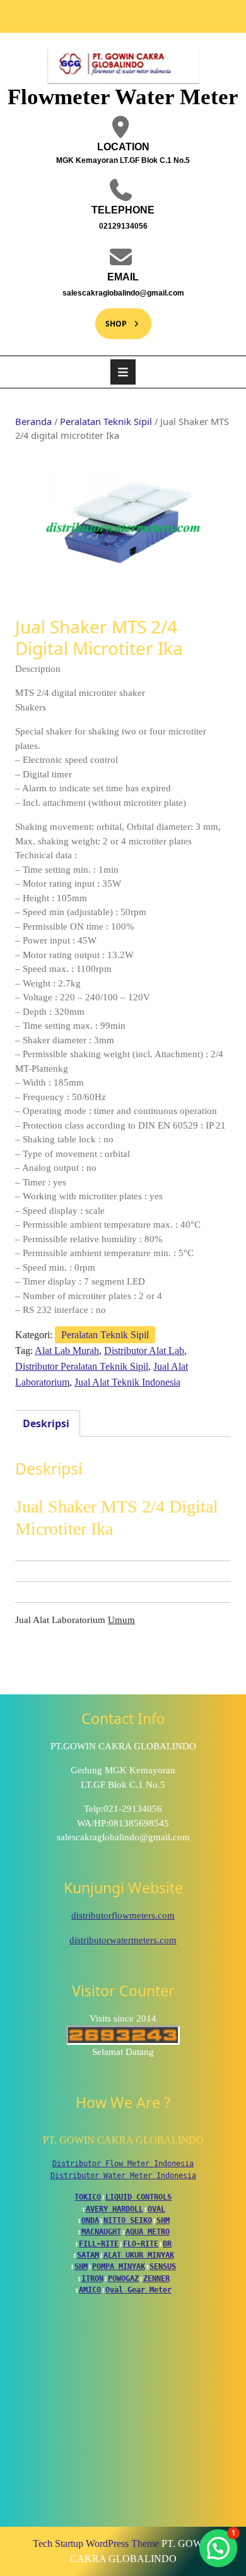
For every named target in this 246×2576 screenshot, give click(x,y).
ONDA (90, 2220)
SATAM (88, 2255)
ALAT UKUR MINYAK (139, 2255)
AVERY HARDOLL (114, 2209)
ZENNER (156, 2279)
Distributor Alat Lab (144, 1351)
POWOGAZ (123, 2279)
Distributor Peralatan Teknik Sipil (82, 1366)
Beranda (33, 421)
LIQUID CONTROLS (138, 2197)
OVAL (156, 2209)
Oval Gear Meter (138, 2290)
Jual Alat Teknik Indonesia (127, 1382)
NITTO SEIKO (128, 2220)
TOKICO (88, 2197)
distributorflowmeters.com (123, 1915)
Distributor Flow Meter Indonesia (123, 2164)
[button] (218, 2548)
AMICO (90, 2290)
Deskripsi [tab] (46, 1423)
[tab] (123, 372)
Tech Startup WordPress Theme (96, 2543)
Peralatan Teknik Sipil (106, 421)
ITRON (92, 2279)
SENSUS (163, 2267)
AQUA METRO (148, 2232)
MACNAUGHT (101, 2232)
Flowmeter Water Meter (123, 97)
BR (167, 2244)
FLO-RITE (141, 2244)
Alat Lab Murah (67, 1351)
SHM (163, 2220)
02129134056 (95, 225)
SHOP (111, 319)
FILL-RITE (99, 2244)
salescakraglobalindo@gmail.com (114, 292)
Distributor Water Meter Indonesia (123, 2176)
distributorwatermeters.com (123, 1940)
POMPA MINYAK (119, 2267)
